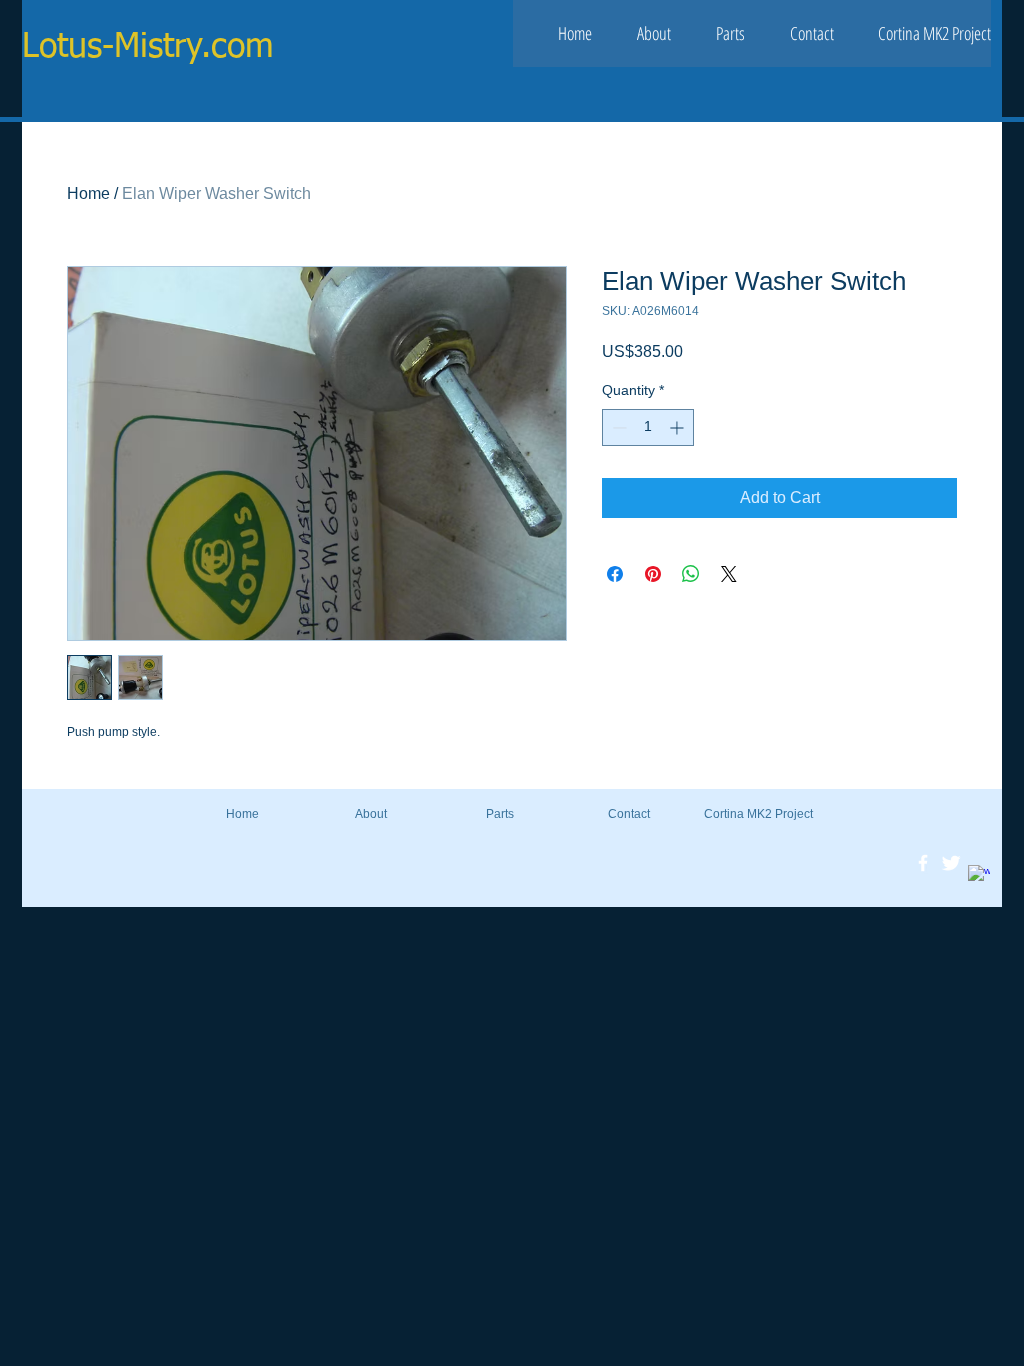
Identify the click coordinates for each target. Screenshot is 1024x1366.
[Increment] (678, 427)
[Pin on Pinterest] (653, 574)
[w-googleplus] (979, 876)
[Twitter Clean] (951, 863)
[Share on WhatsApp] (691, 574)
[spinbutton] (648, 427)
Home (88, 193)
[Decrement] (617, 427)
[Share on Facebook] (615, 574)
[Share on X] (729, 574)
